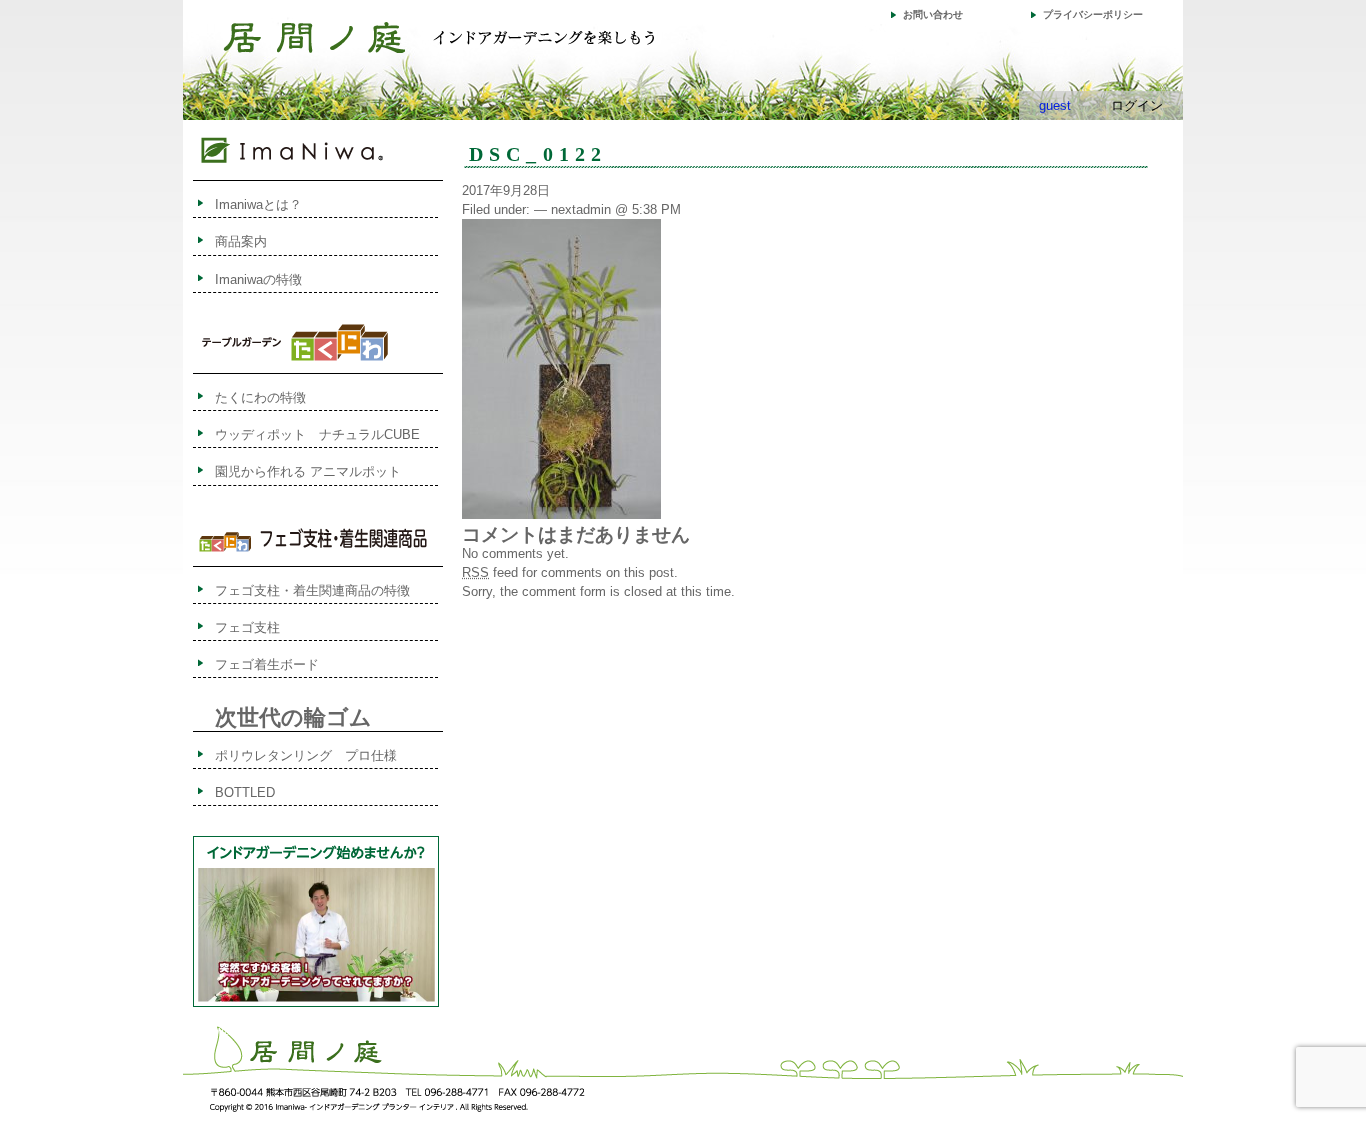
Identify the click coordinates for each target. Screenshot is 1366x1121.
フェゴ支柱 (247, 627)
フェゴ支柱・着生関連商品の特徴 (312, 590)
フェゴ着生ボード (267, 664)
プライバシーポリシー (1093, 14)
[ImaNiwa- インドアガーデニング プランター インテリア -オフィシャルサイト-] (314, 42)
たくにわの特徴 (280, 397)
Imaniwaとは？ (258, 204)
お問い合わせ (933, 14)
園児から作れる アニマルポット (308, 471)
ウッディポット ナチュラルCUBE (317, 434)
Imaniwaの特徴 (258, 279)
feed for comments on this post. (570, 572)
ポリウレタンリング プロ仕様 (306, 755)
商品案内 (241, 241)
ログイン (1137, 105)
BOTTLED (245, 792)
